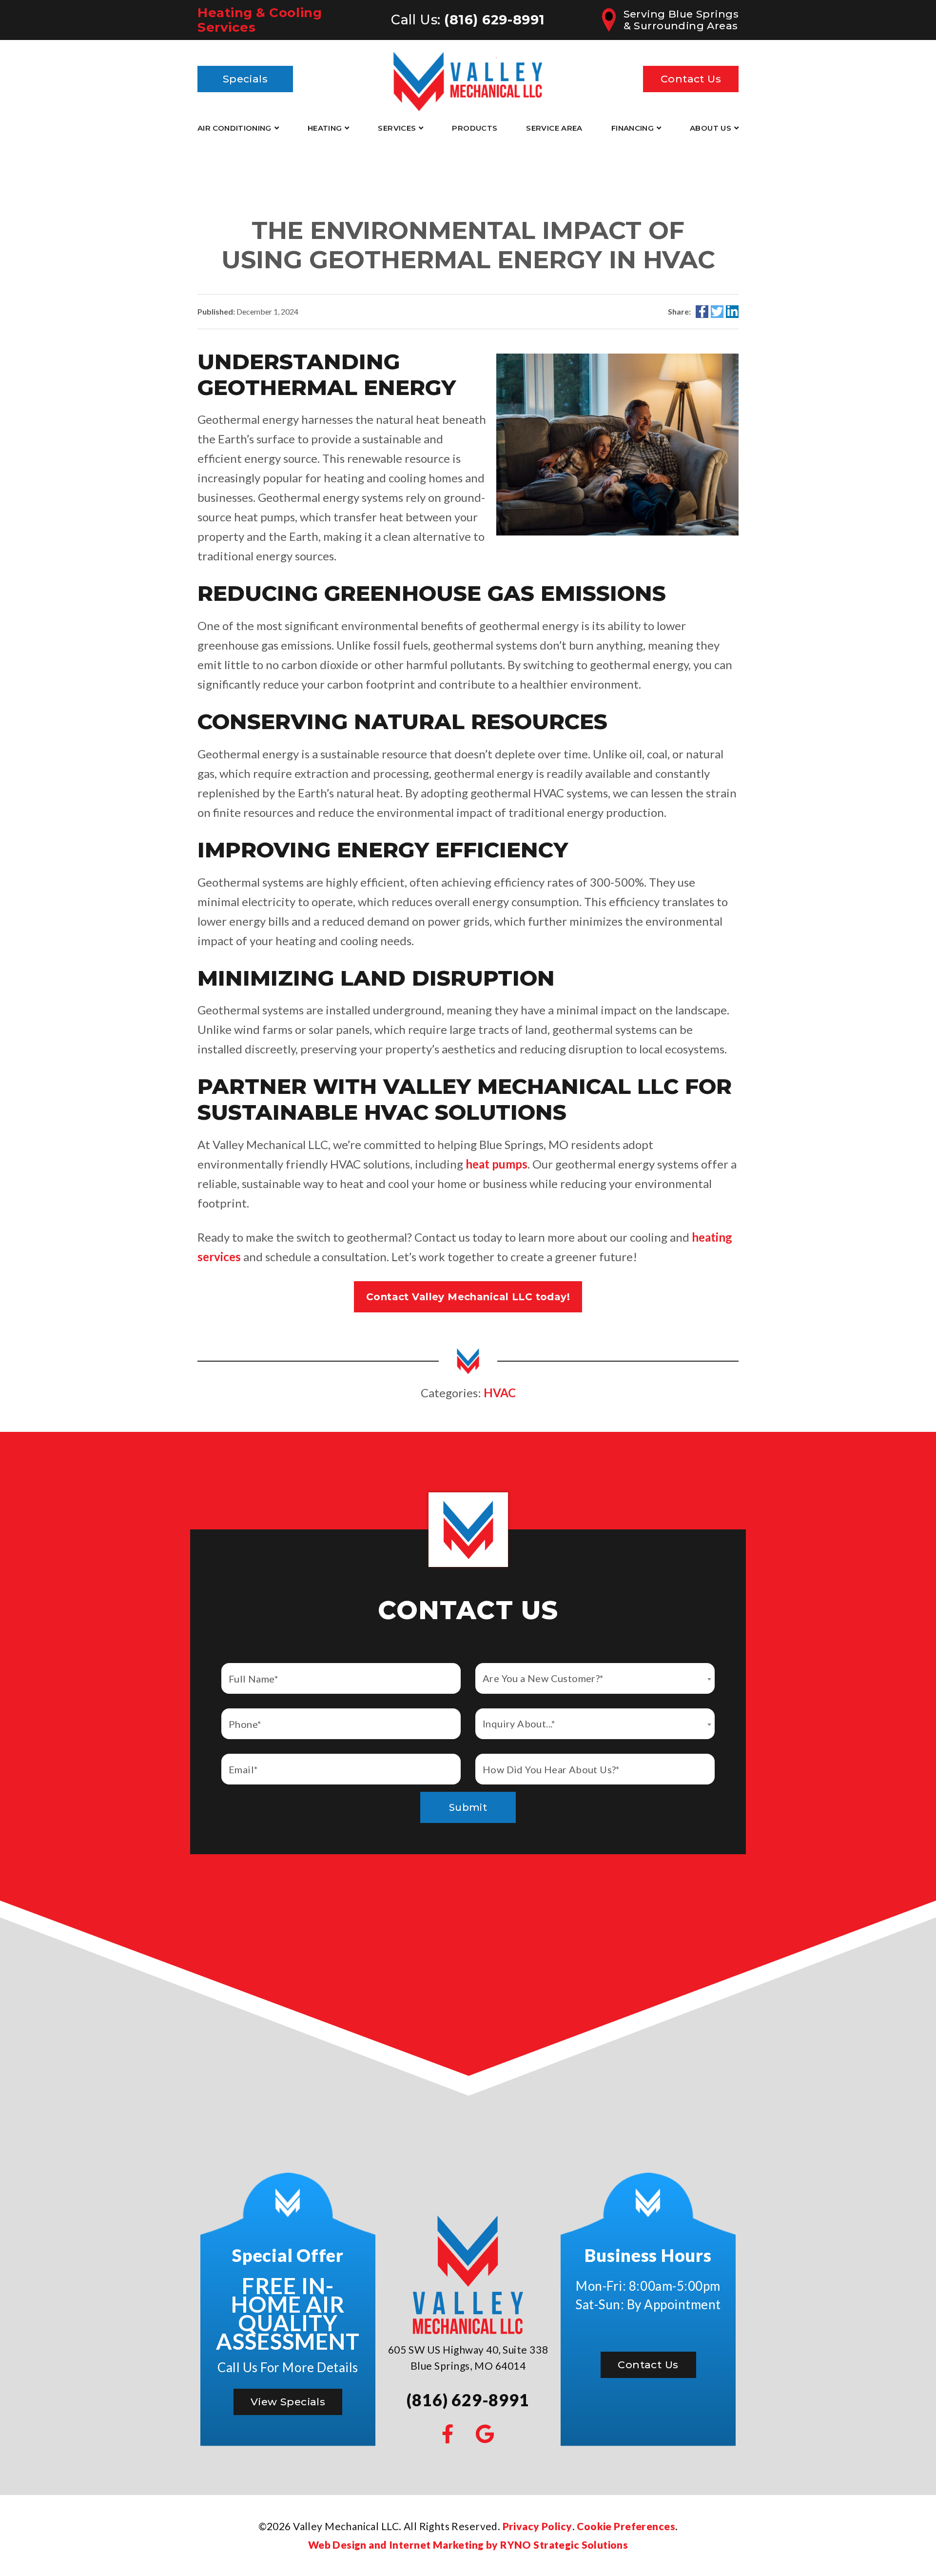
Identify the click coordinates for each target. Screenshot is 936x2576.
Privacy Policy (537, 2526)
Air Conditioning (234, 128)
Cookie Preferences (626, 2526)
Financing (633, 128)
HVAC (500, 1393)
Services (397, 128)
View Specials (288, 2402)
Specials (245, 79)
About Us (711, 128)
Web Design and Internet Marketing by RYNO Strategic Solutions (468, 2545)
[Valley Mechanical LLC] (468, 77)
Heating (325, 128)
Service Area (554, 128)
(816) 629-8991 (495, 20)
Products (475, 128)
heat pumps (497, 1164)
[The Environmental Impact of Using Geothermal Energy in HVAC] (617, 443)
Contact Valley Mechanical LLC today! (468, 1297)
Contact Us (691, 79)
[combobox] (595, 1678)
